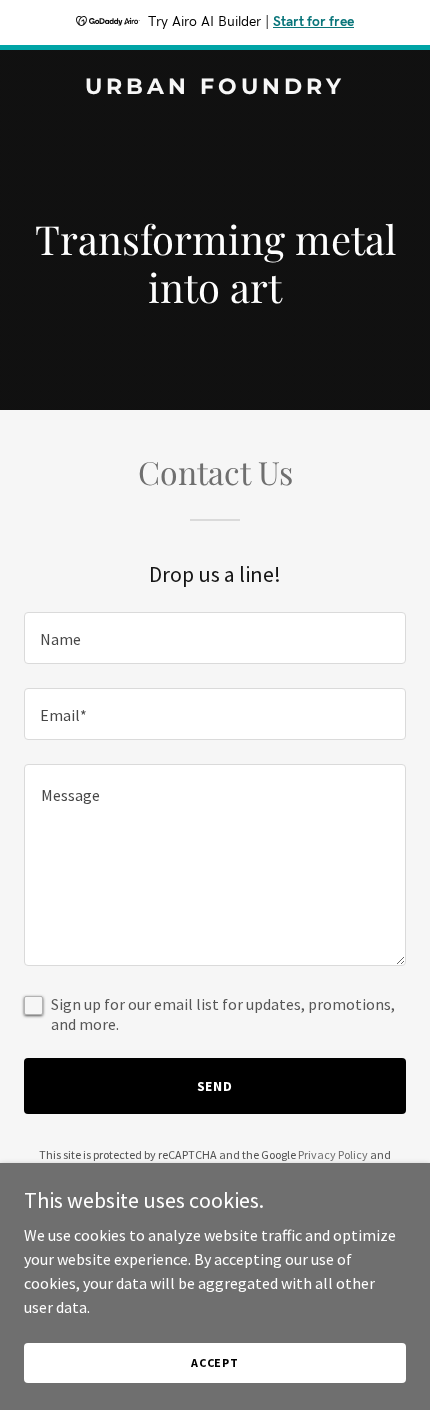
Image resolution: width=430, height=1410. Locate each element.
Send (215, 1086)
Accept (215, 1362)
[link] (215, 88)
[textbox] (215, 638)
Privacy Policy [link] (333, 1154)
